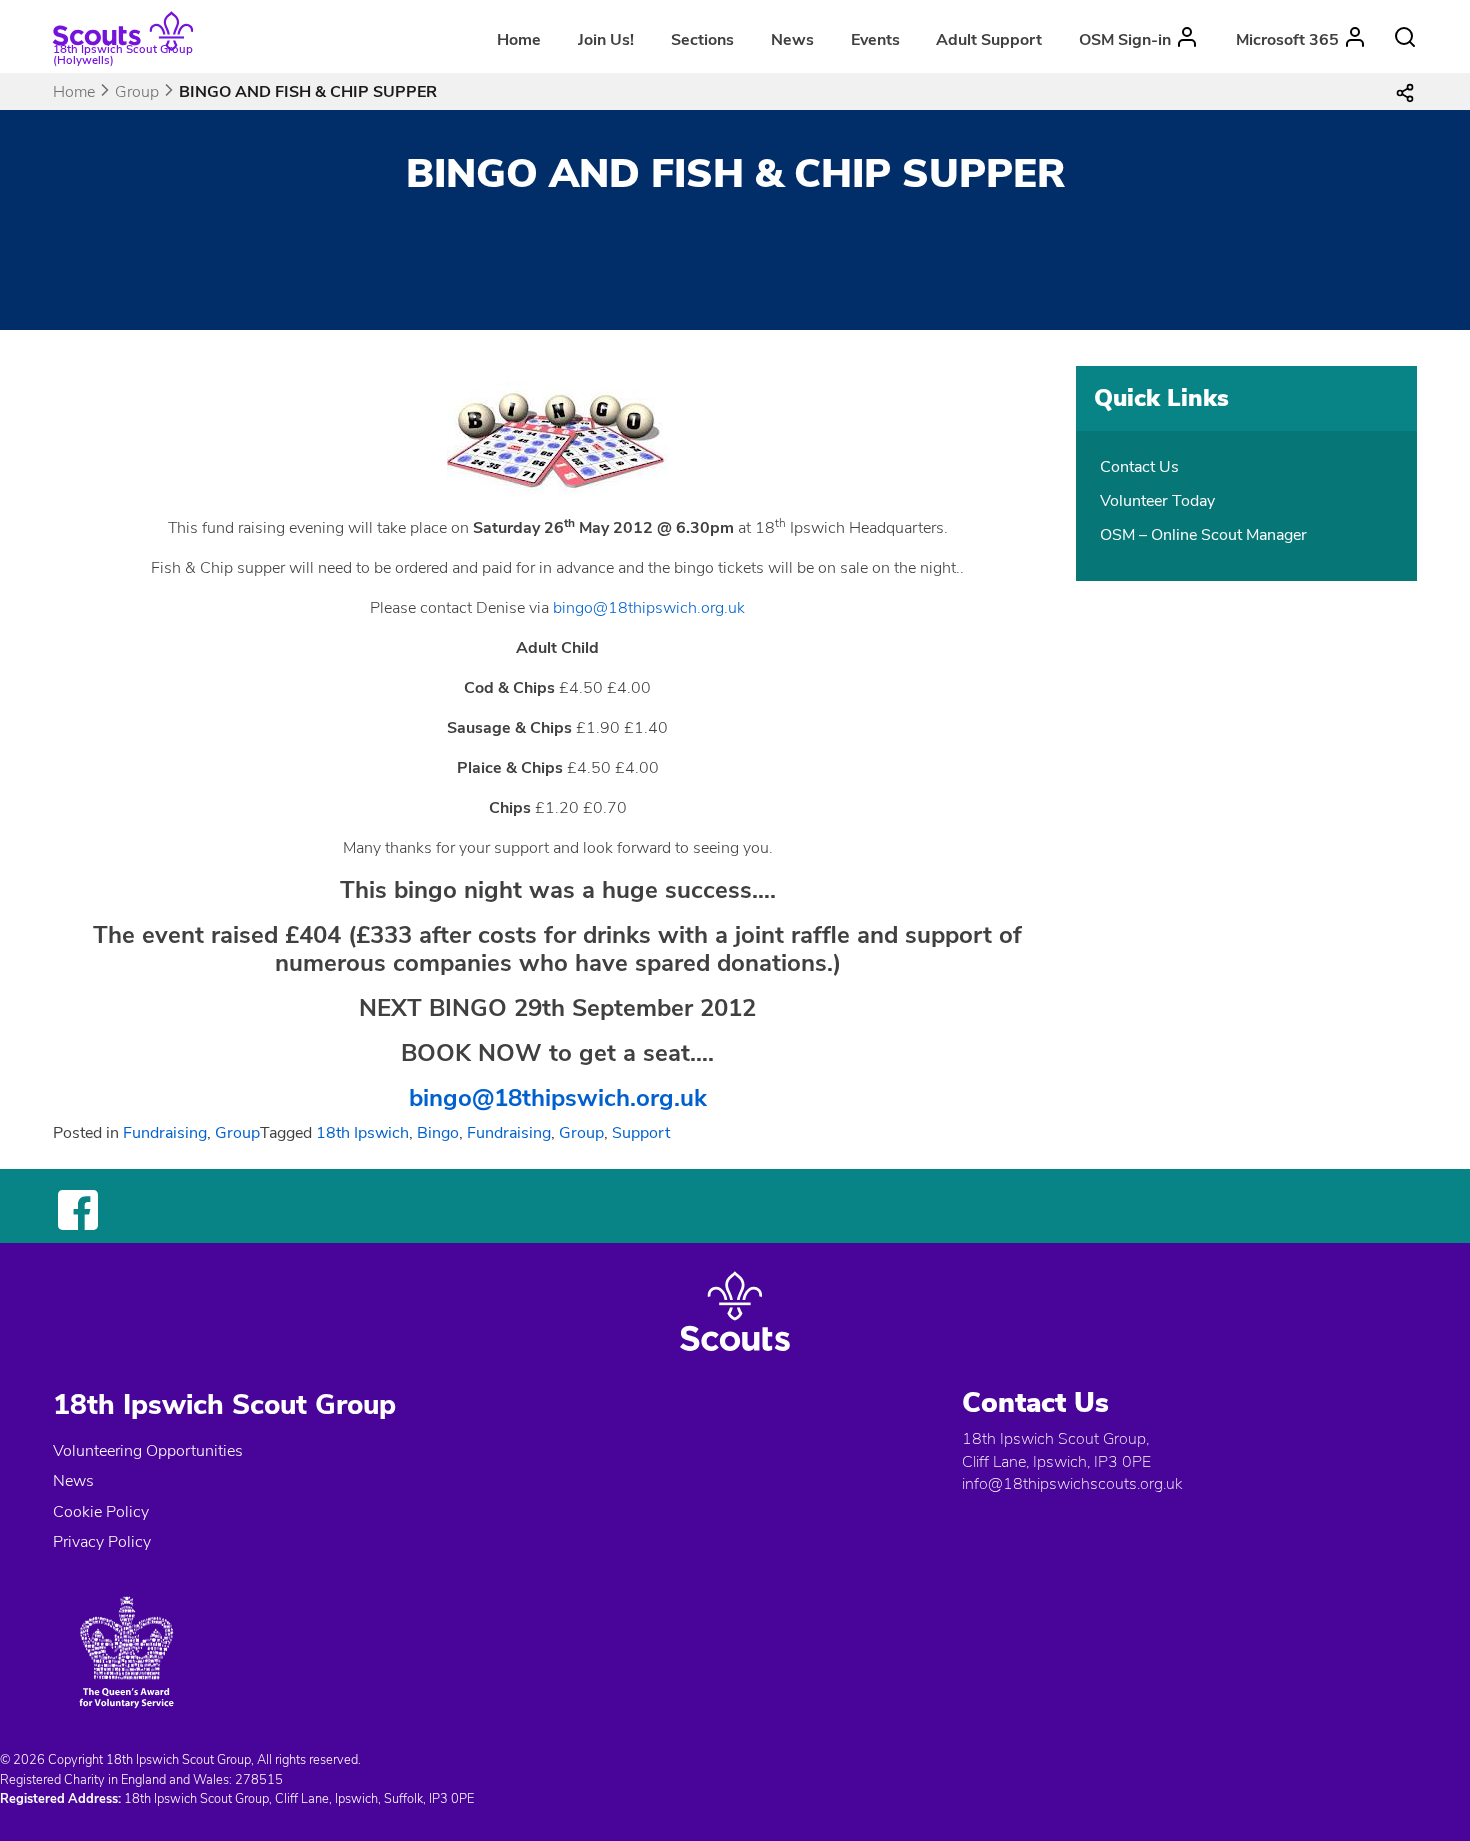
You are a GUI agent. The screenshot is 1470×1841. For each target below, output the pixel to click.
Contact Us (1139, 467)
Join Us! (606, 40)
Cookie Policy (101, 1512)
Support (641, 1133)
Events (875, 40)
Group (137, 92)
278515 (259, 1780)
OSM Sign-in (1125, 40)
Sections (702, 40)
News (792, 40)
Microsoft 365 (1287, 40)
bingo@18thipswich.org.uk (649, 608)
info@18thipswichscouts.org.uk (1072, 1484)
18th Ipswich (362, 1133)
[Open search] (1405, 37)
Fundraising (165, 1133)
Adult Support (989, 40)
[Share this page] (1405, 92)
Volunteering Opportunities (148, 1451)
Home (519, 40)
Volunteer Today (1157, 501)
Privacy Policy (102, 1542)
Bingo (438, 1133)
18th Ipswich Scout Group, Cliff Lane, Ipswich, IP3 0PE (1056, 1450)
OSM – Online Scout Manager (1203, 535)
